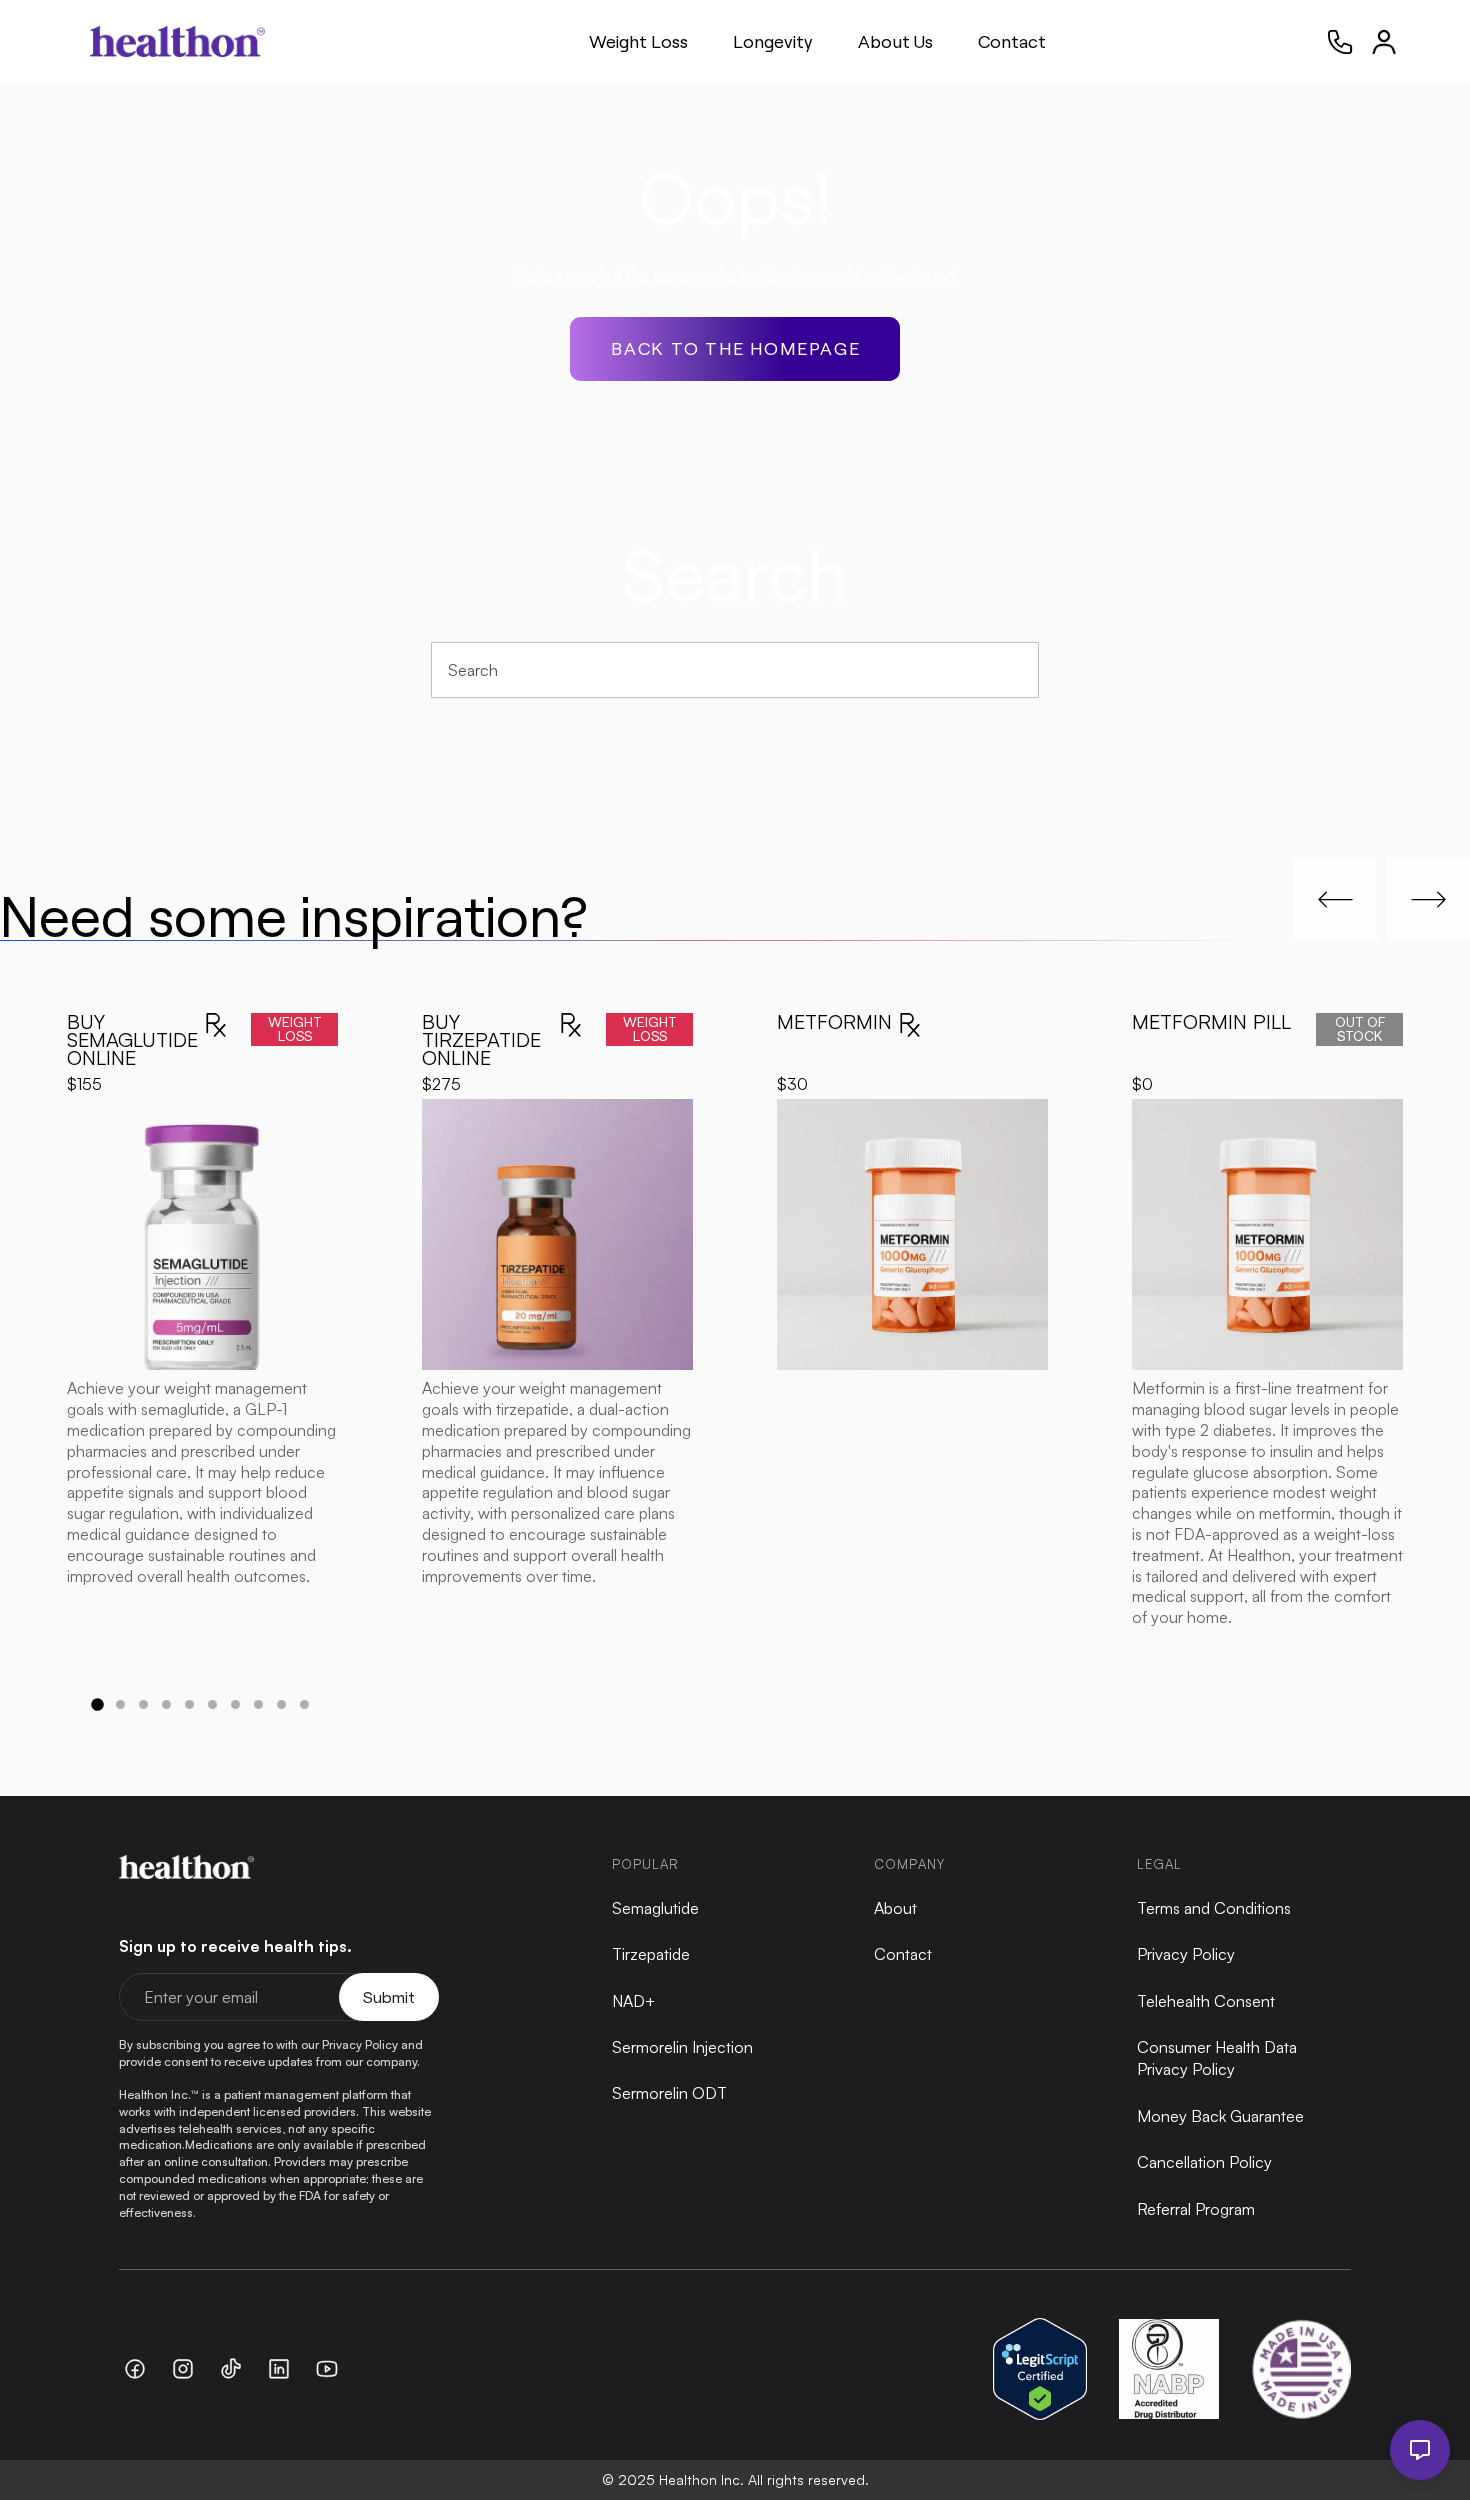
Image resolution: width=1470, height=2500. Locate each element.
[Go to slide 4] (166, 1704)
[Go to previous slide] (1335, 899)
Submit (389, 1996)
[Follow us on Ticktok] (231, 2369)
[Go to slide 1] (97, 1704)
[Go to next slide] (1428, 899)
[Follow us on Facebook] (135, 2369)
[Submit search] (1013, 669)
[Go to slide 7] (235, 1704)
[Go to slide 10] (304, 1704)
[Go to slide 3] (143, 1704)
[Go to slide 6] (212, 1704)
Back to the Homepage (736, 348)
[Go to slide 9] (281, 1704)
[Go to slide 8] (258, 1704)
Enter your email (201, 1997)
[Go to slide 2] (120, 1704)
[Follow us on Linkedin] (279, 2369)
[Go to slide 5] (189, 1704)
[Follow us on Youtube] (327, 2369)
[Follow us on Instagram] (183, 2369)
